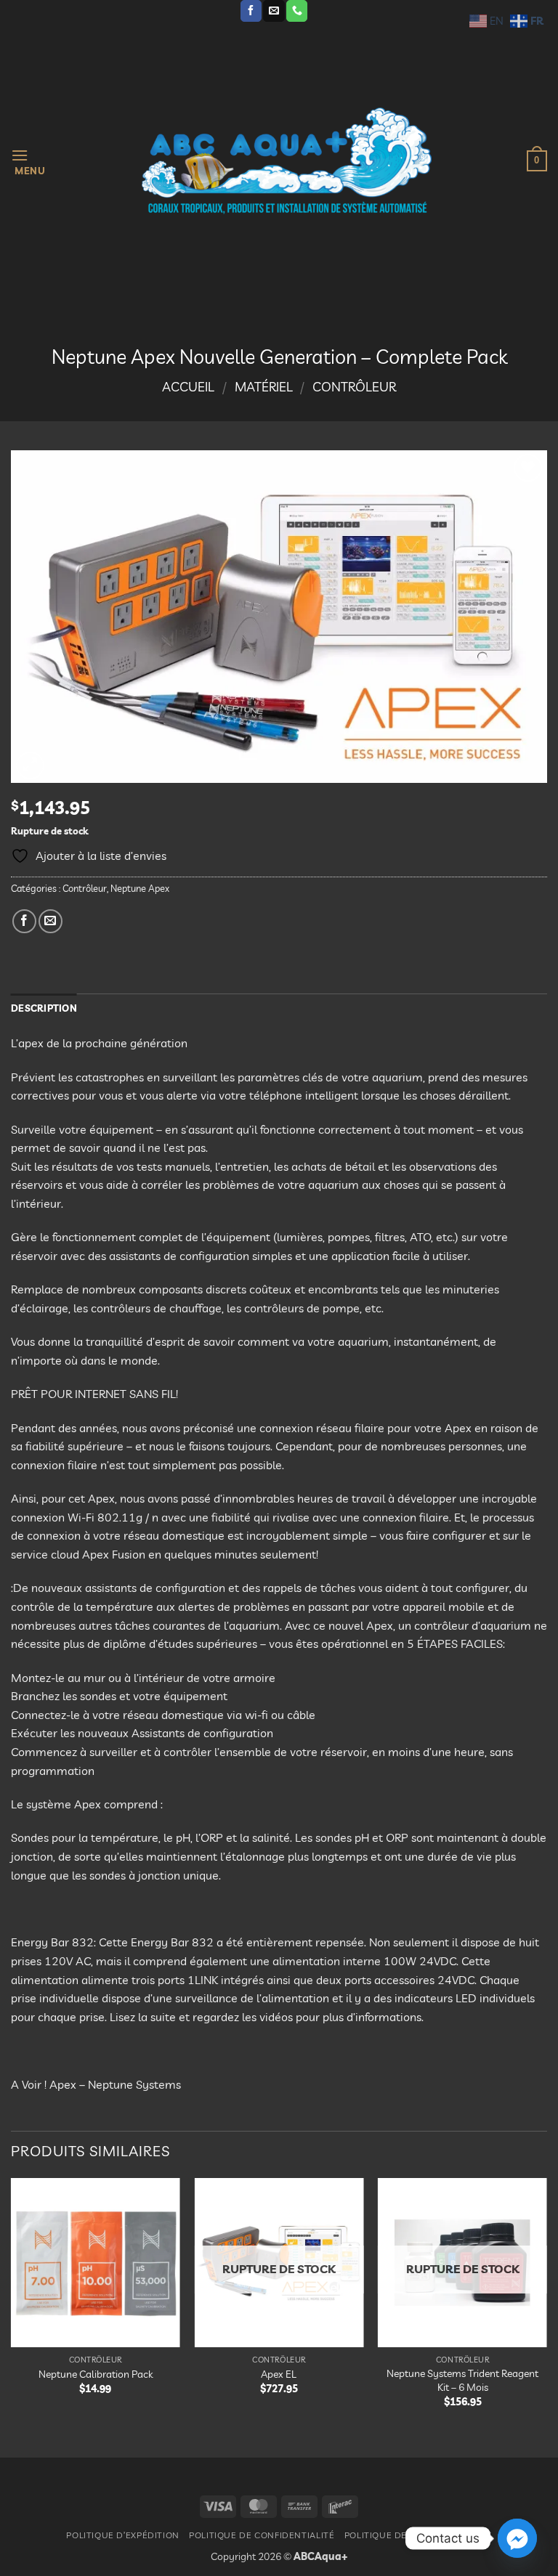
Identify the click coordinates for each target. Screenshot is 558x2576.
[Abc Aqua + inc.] (286, 161)
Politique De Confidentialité (262, 2535)
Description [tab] (44, 1008)
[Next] (546, 2305)
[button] (28, 161)
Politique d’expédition (122, 2535)
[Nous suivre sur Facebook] (251, 11)
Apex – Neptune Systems (115, 2084)
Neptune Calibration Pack (96, 2374)
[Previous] (12, 2305)
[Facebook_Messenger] (517, 2538)
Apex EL (279, 2374)
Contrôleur (354, 387)
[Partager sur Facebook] (24, 921)
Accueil (188, 387)
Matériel (264, 387)
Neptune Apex (140, 888)
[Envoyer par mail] (50, 921)
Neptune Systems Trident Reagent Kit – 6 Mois (462, 2380)
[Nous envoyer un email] (274, 11)
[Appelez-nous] (297, 11)
